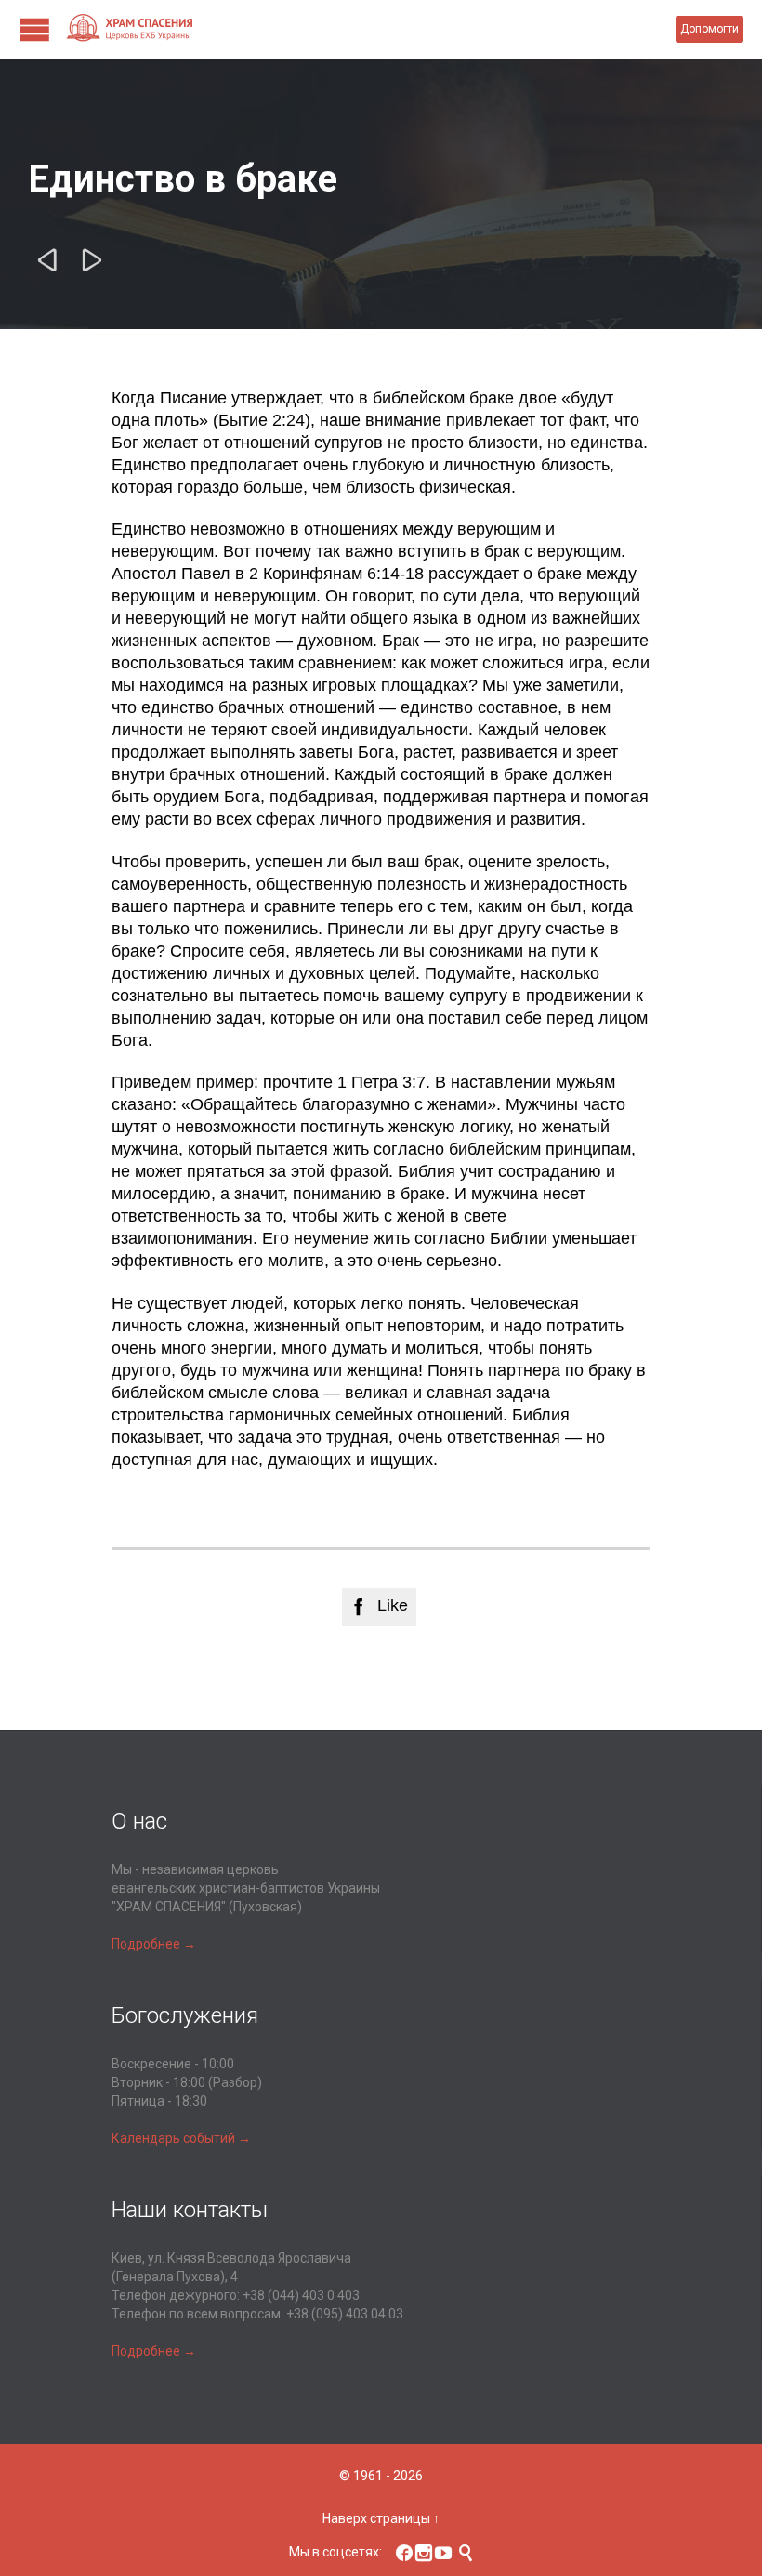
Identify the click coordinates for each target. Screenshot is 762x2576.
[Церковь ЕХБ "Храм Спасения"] (370, 29)
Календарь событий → (181, 2138)
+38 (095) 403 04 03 (345, 2314)
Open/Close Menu (35, 29)
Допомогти (709, 29)
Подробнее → (154, 1944)
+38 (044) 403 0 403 (301, 2295)
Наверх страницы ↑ (381, 2518)
